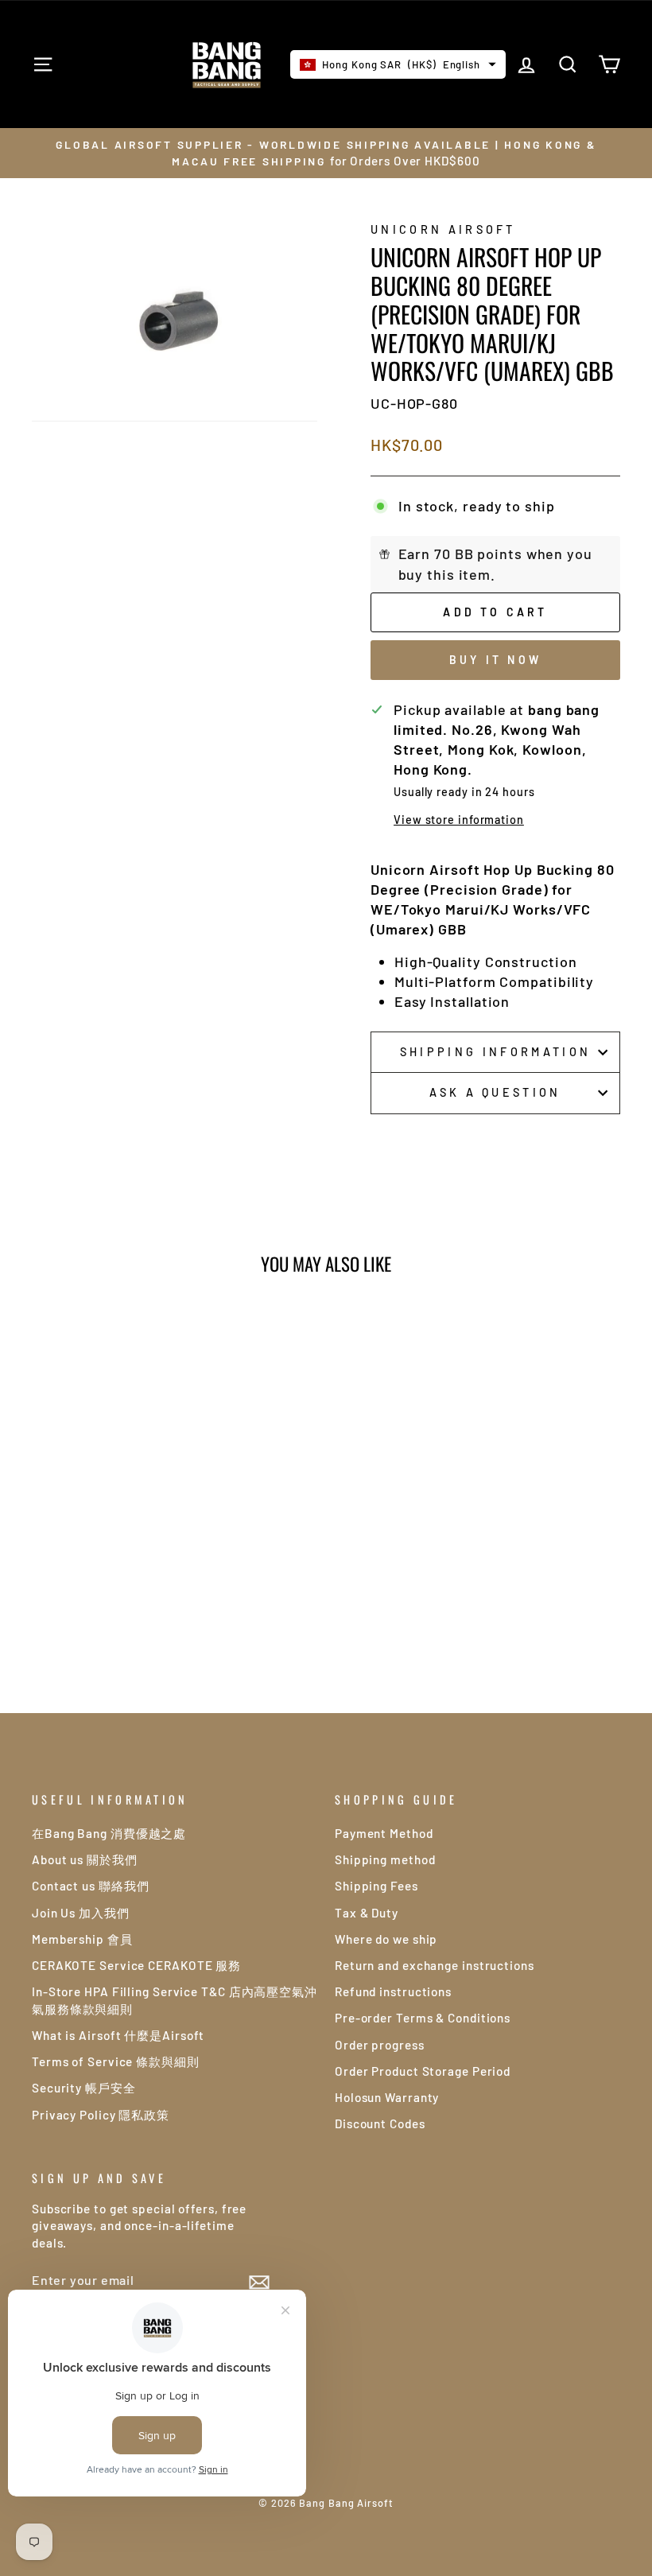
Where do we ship (386, 1939)
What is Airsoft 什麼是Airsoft (118, 2035)
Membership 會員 (82, 1939)
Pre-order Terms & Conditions (423, 2018)
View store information (459, 820)
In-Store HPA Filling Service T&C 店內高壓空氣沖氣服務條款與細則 (175, 2000)
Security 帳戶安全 (84, 2088)
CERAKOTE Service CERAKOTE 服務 (136, 1965)
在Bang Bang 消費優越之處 (109, 1833)
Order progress (380, 2045)
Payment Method (384, 1833)
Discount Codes (380, 2123)
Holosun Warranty (387, 2097)
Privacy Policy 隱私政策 (101, 2115)
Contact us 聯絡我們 (91, 1886)
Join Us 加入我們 (81, 1913)
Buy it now (495, 660)
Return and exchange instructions (435, 1965)
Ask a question (495, 1092)
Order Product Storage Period (423, 2071)
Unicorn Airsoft (443, 229)
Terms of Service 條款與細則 (116, 2061)
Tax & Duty (367, 1913)
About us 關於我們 (85, 1859)
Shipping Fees (376, 1886)
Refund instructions (393, 1991)
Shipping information (495, 1052)
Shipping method (385, 1859)
